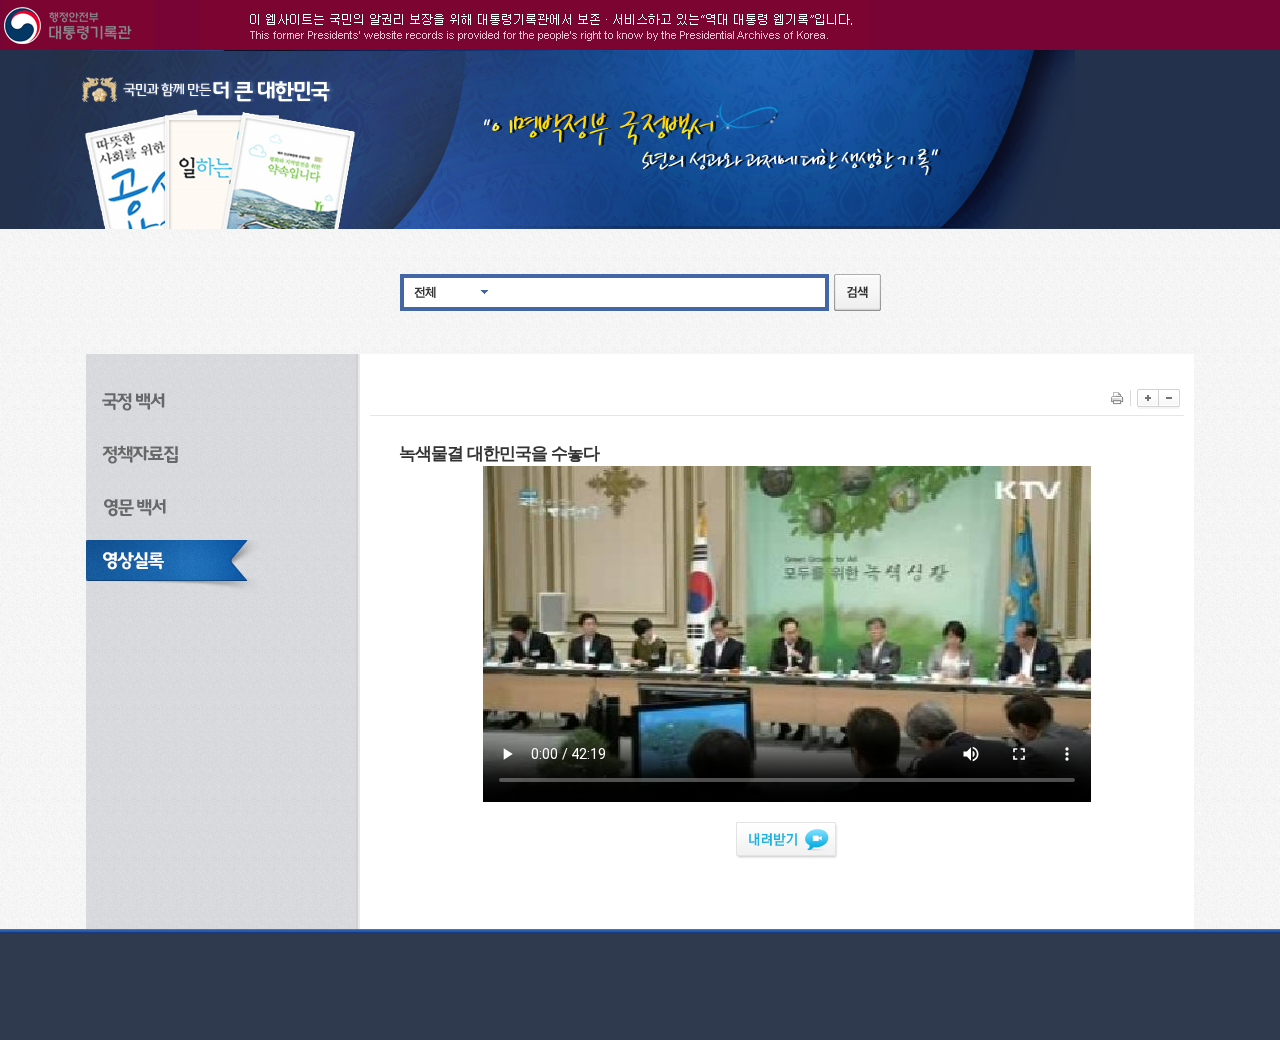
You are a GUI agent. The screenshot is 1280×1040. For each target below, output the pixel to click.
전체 (425, 292)
